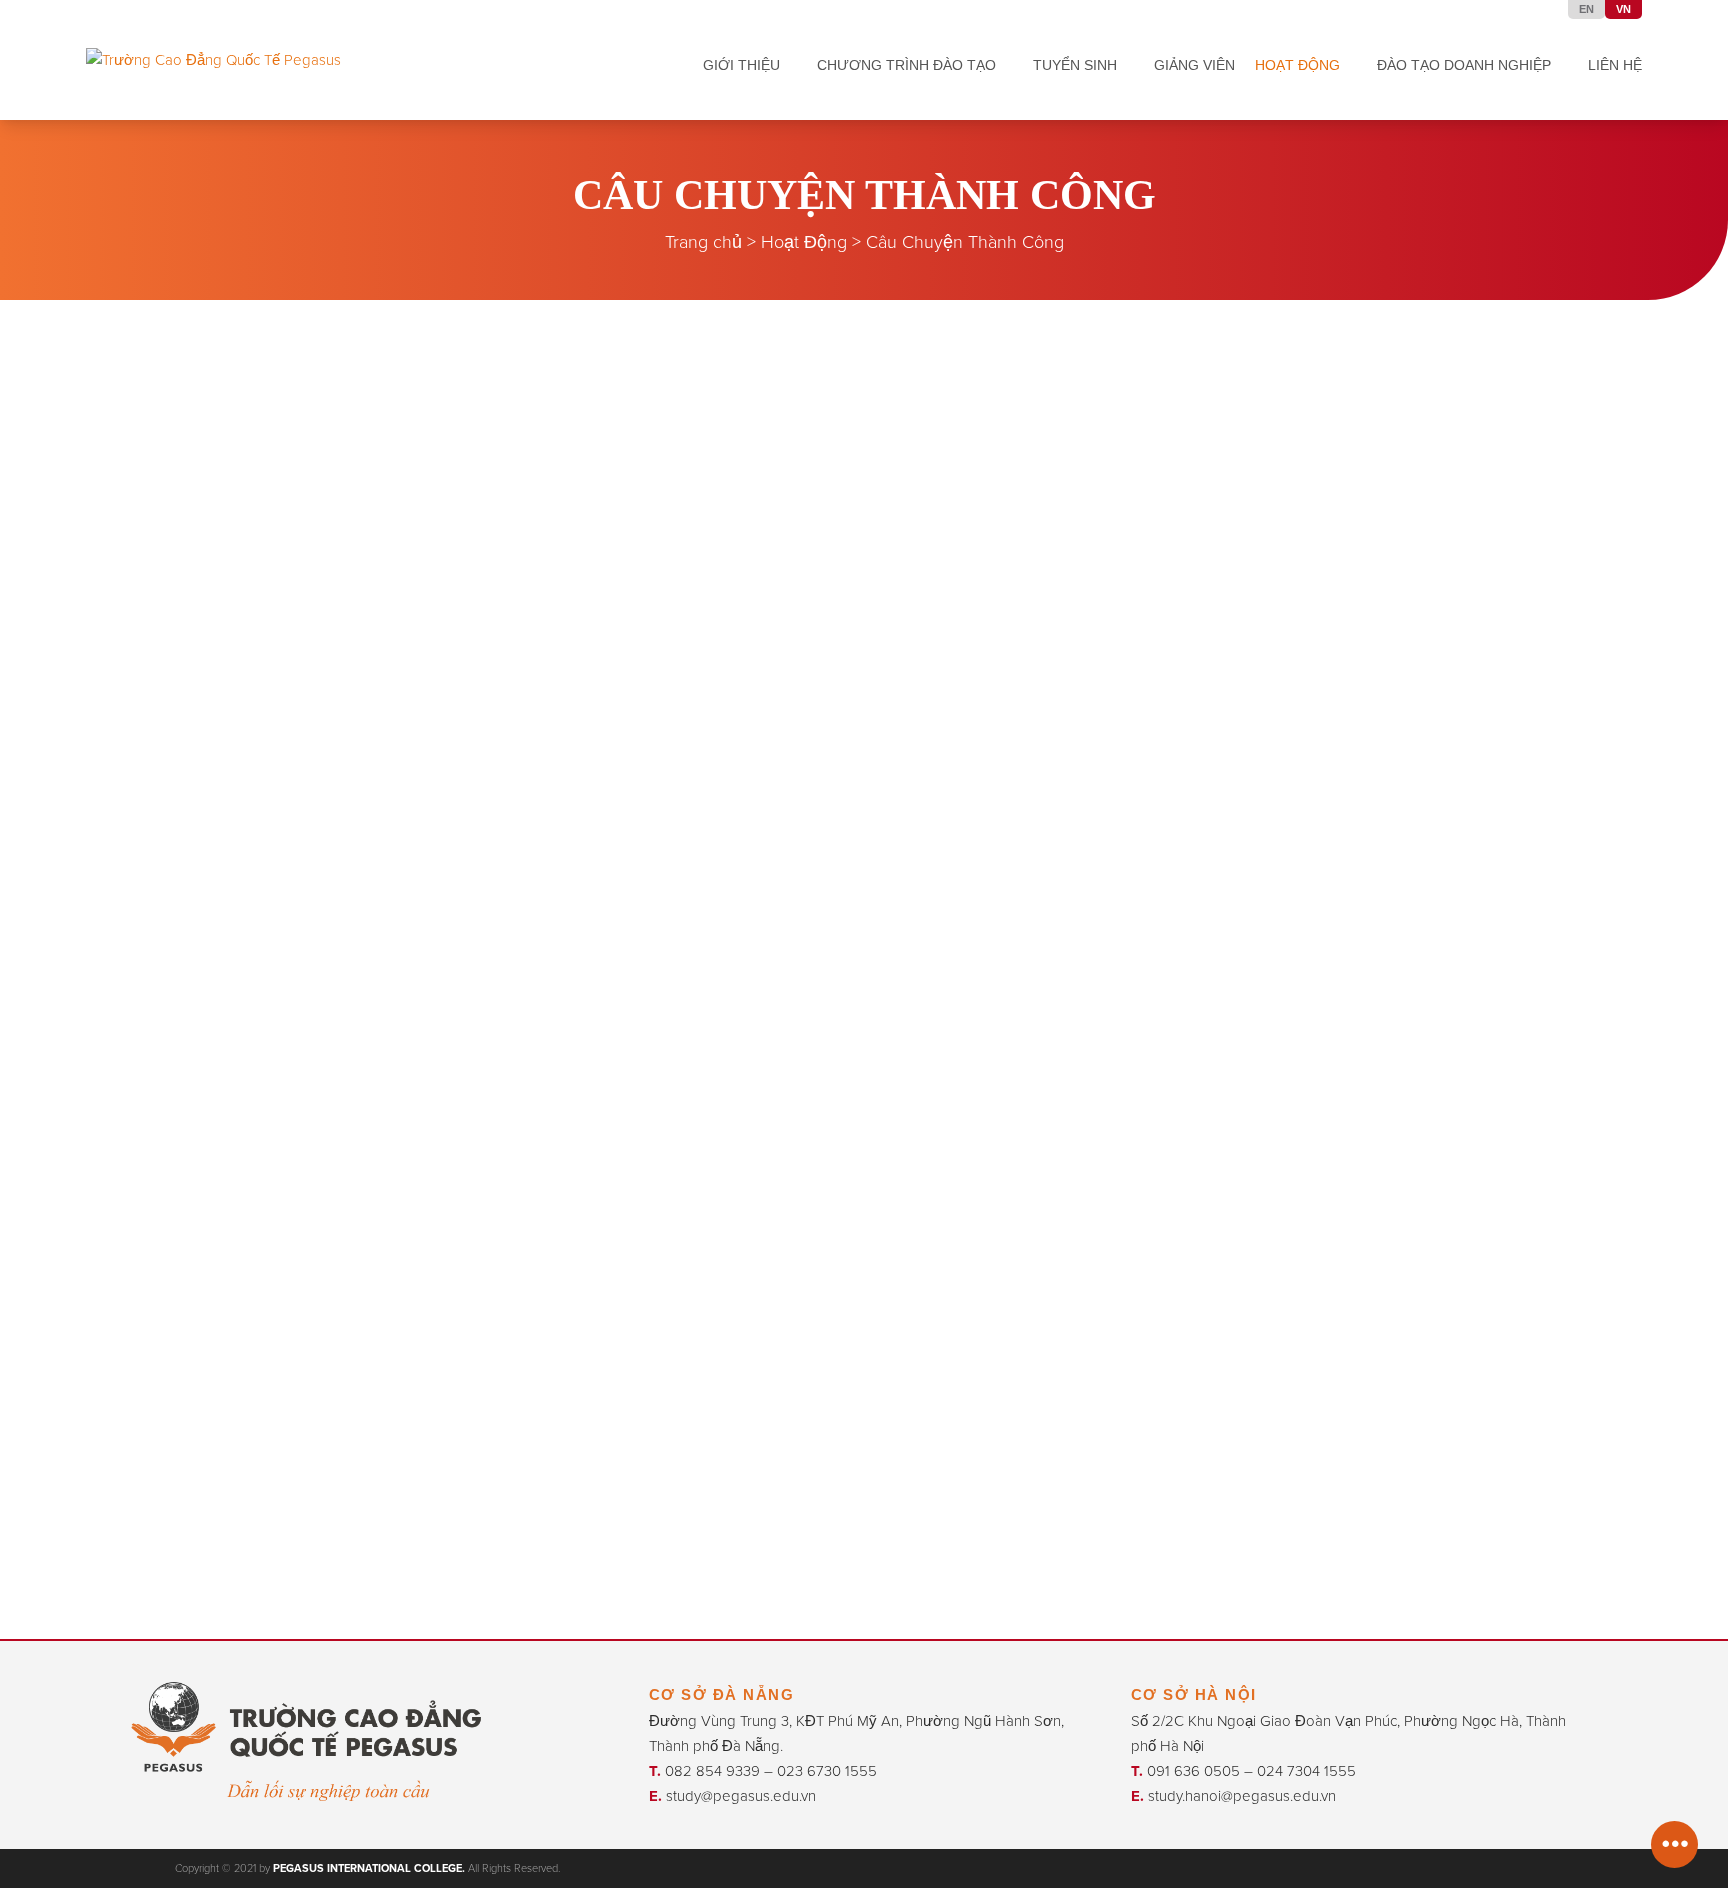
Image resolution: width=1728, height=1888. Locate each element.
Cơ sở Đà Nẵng (722, 1694)
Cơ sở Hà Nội (1194, 1694)
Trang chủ (703, 242)
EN (1586, 9)
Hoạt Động (804, 242)
